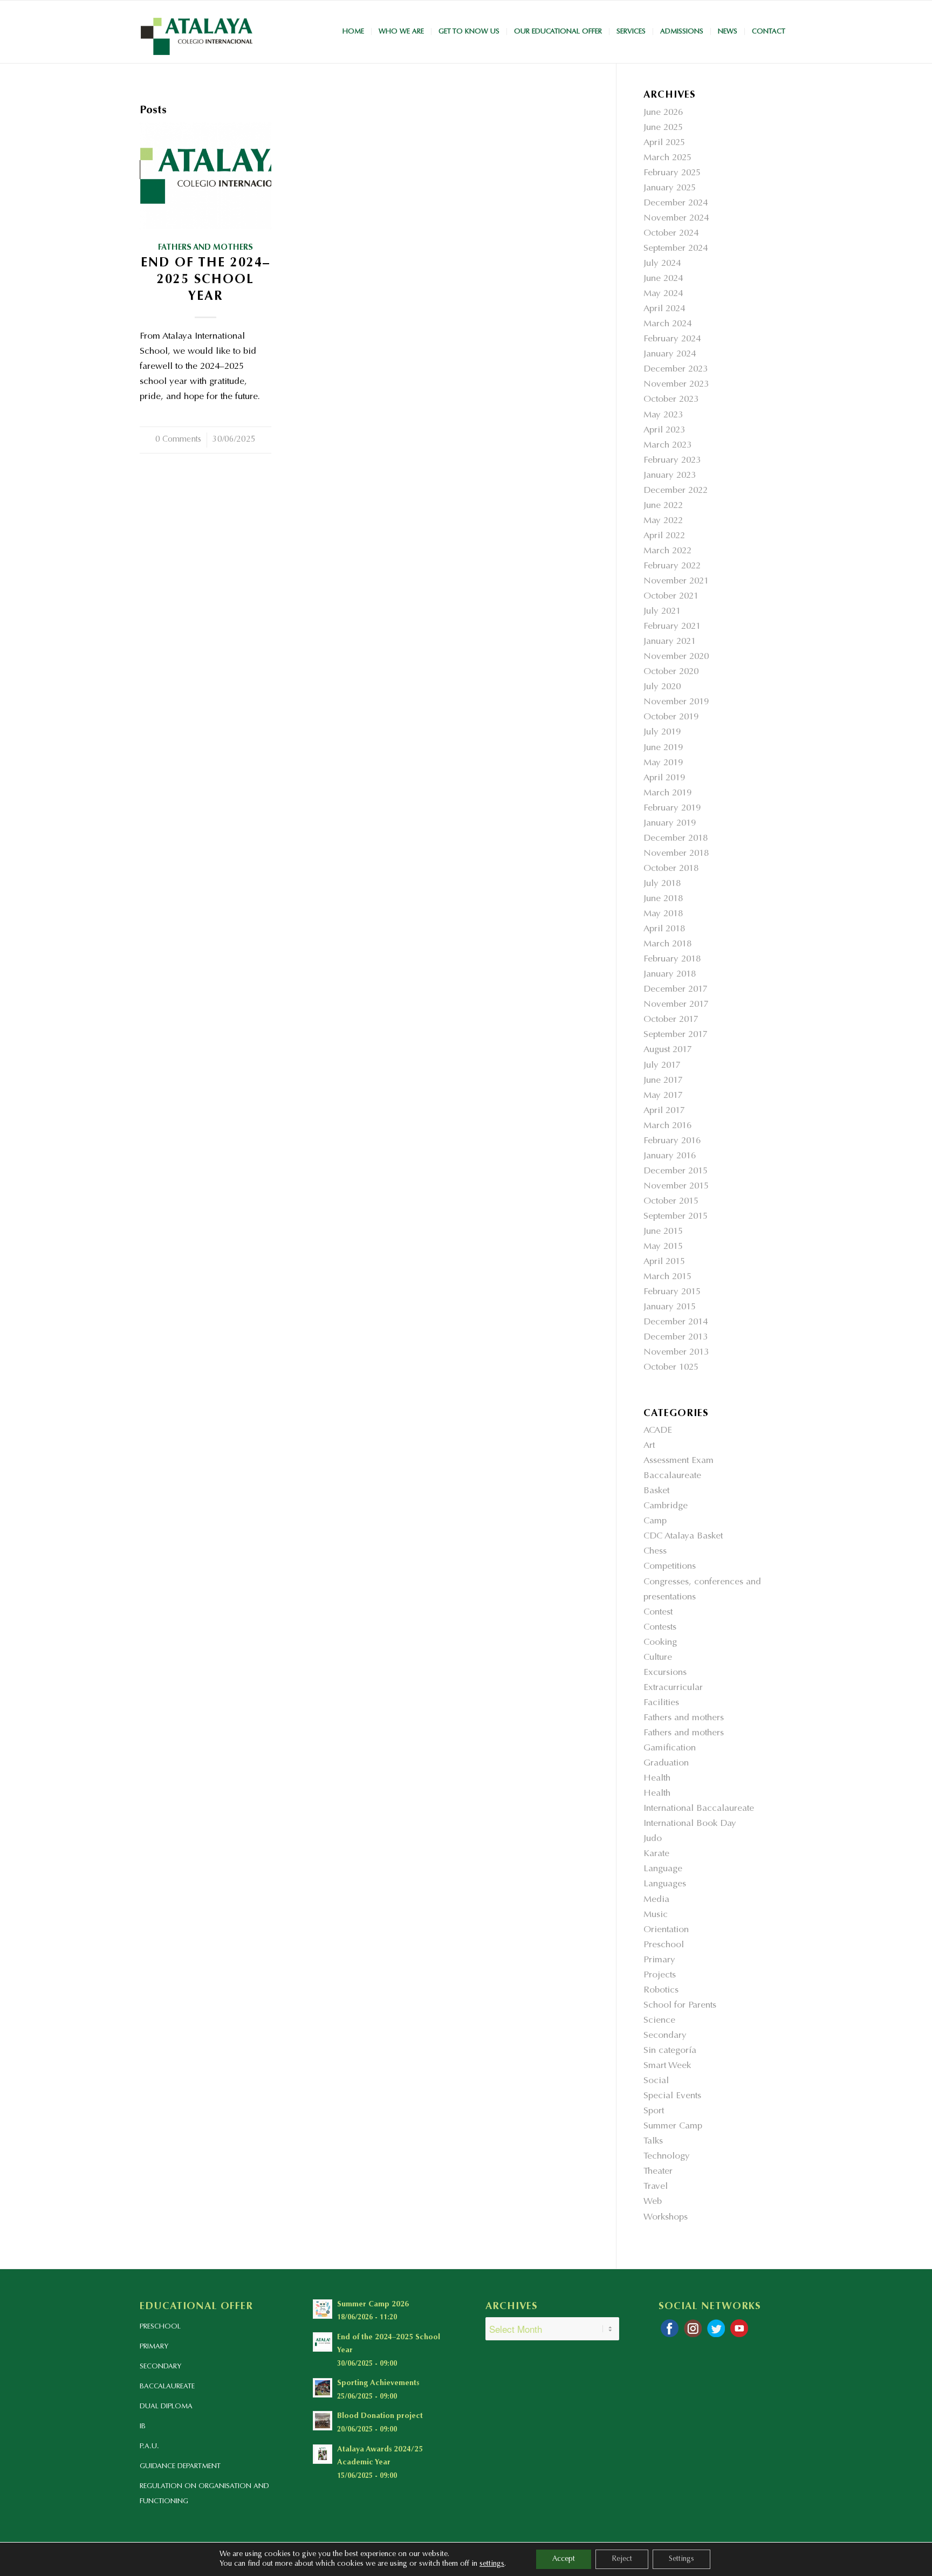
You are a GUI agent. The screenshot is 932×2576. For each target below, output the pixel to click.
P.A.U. (149, 2446)
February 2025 (672, 173)
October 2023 (671, 400)
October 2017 (671, 1020)
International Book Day (690, 1824)
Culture (658, 1658)
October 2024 (671, 234)
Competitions (670, 1567)
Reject (622, 2559)
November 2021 (676, 582)
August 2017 (668, 1050)
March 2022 (667, 551)
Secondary (665, 2036)
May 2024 (663, 294)
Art (649, 1446)
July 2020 (662, 687)
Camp (655, 1521)
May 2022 (663, 521)
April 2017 (664, 1111)
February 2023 (672, 461)
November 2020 (676, 657)
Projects (660, 1976)
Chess (655, 1552)
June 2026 (663, 113)
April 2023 (664, 431)
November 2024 (676, 219)
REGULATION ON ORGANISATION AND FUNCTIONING (204, 2494)
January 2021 (670, 642)
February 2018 (672, 960)
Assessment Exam (679, 1461)
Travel (656, 2187)
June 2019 (663, 748)
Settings (681, 2559)
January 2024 (670, 355)
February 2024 (672, 339)
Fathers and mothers (205, 248)
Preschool (664, 1945)
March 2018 (667, 944)
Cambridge (666, 1506)
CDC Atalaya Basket (683, 1537)
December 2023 (676, 370)
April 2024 (664, 309)
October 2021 (671, 597)
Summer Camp (673, 2127)
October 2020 (671, 672)
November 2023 (676, 385)
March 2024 (667, 324)
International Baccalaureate (699, 1809)
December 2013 (676, 1338)
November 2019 (676, 702)
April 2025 (664, 143)
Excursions (665, 1673)
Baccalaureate (672, 1476)
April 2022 (664, 536)
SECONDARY (160, 2367)
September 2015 (676, 1217)
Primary (659, 1960)
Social (656, 2081)
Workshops (666, 2218)
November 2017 (676, 1005)
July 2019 (662, 733)
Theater (658, 2172)
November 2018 (676, 854)
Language (663, 1869)
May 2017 (663, 1096)
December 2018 (676, 839)
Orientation (666, 1930)
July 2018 (662, 884)
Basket (656, 1491)
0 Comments (178, 440)
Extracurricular (673, 1688)
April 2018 (664, 929)
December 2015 (676, 1172)
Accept (564, 2559)
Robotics (661, 1991)
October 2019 (671, 717)
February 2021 (672, 627)
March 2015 (667, 1277)
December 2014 (676, 1323)
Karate (656, 1854)
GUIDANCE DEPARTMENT (180, 2466)
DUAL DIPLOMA (166, 2406)
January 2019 (670, 824)
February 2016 (672, 1141)
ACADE (658, 1431)
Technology (667, 2157)
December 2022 (676, 491)
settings (492, 2564)
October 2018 (671, 869)
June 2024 (663, 279)
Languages (665, 1884)
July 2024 (662, 264)
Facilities (661, 1703)
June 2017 (663, 1081)
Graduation (666, 1764)
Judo (653, 1839)
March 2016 (667, 1126)
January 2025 (670, 188)
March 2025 (667, 158)
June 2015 (663, 1232)
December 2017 (676, 990)
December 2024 (676, 204)
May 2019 (663, 763)
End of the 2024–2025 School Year (205, 280)
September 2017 (676, 1035)
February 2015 (672, 1292)
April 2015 (664, 1262)
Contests (660, 1628)
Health (657, 1779)
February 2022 (672, 566)
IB (143, 2426)
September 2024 (676, 249)
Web (653, 2202)
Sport (654, 2111)
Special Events (672, 2096)
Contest (658, 1613)
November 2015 (676, 1187)
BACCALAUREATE (167, 2386)
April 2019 (664, 778)
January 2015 (670, 1307)
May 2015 (663, 1247)
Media (656, 1900)
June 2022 (663, 506)
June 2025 (663, 128)
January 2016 (670, 1156)
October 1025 (671, 1368)
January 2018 (670, 975)
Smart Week (667, 2066)
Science (659, 2021)
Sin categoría (670, 2051)
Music (656, 1915)
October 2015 (671, 1202)
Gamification (670, 1749)
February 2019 (672, 809)
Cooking (660, 1643)
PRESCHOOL (160, 2327)
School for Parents (680, 2006)
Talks (653, 2142)
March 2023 (667, 446)
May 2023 (663, 415)
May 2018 (663, 914)
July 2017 (662, 1066)
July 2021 (662, 612)
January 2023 (670, 476)
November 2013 (676, 1353)
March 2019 (667, 794)
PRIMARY (154, 2347)
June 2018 (663, 899)
